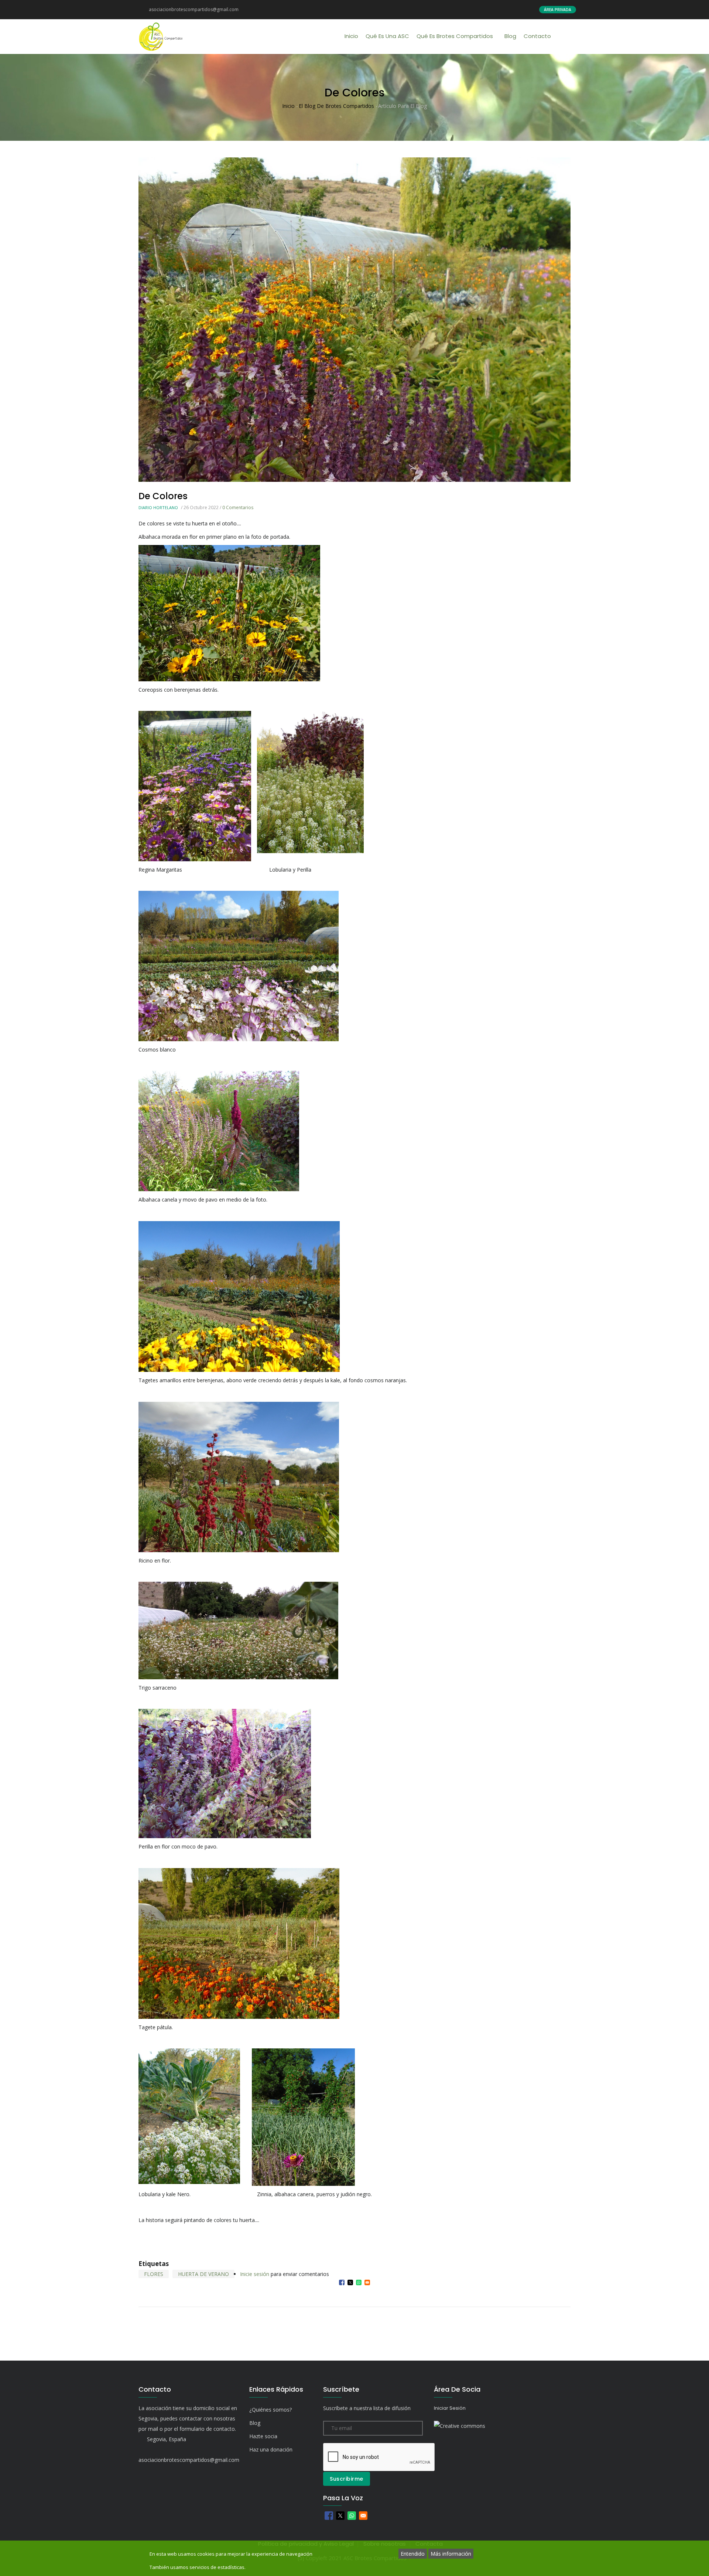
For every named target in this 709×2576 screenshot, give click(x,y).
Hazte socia (263, 2436)
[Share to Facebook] (342, 2282)
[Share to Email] (367, 2282)
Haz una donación (271, 2449)
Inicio (351, 36)
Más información (451, 2554)
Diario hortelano (158, 507)
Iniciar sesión (450, 2408)
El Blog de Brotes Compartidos (337, 106)
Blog (510, 36)
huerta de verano (203, 2274)
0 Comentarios (238, 507)
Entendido (413, 2554)
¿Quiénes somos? (270, 2410)
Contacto (537, 36)
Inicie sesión (255, 2274)
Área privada (558, 10)
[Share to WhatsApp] (359, 2282)
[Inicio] (161, 37)
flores (154, 2274)
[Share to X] (350, 2282)
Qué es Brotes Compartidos (455, 36)
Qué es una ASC (387, 36)
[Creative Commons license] (460, 2426)
